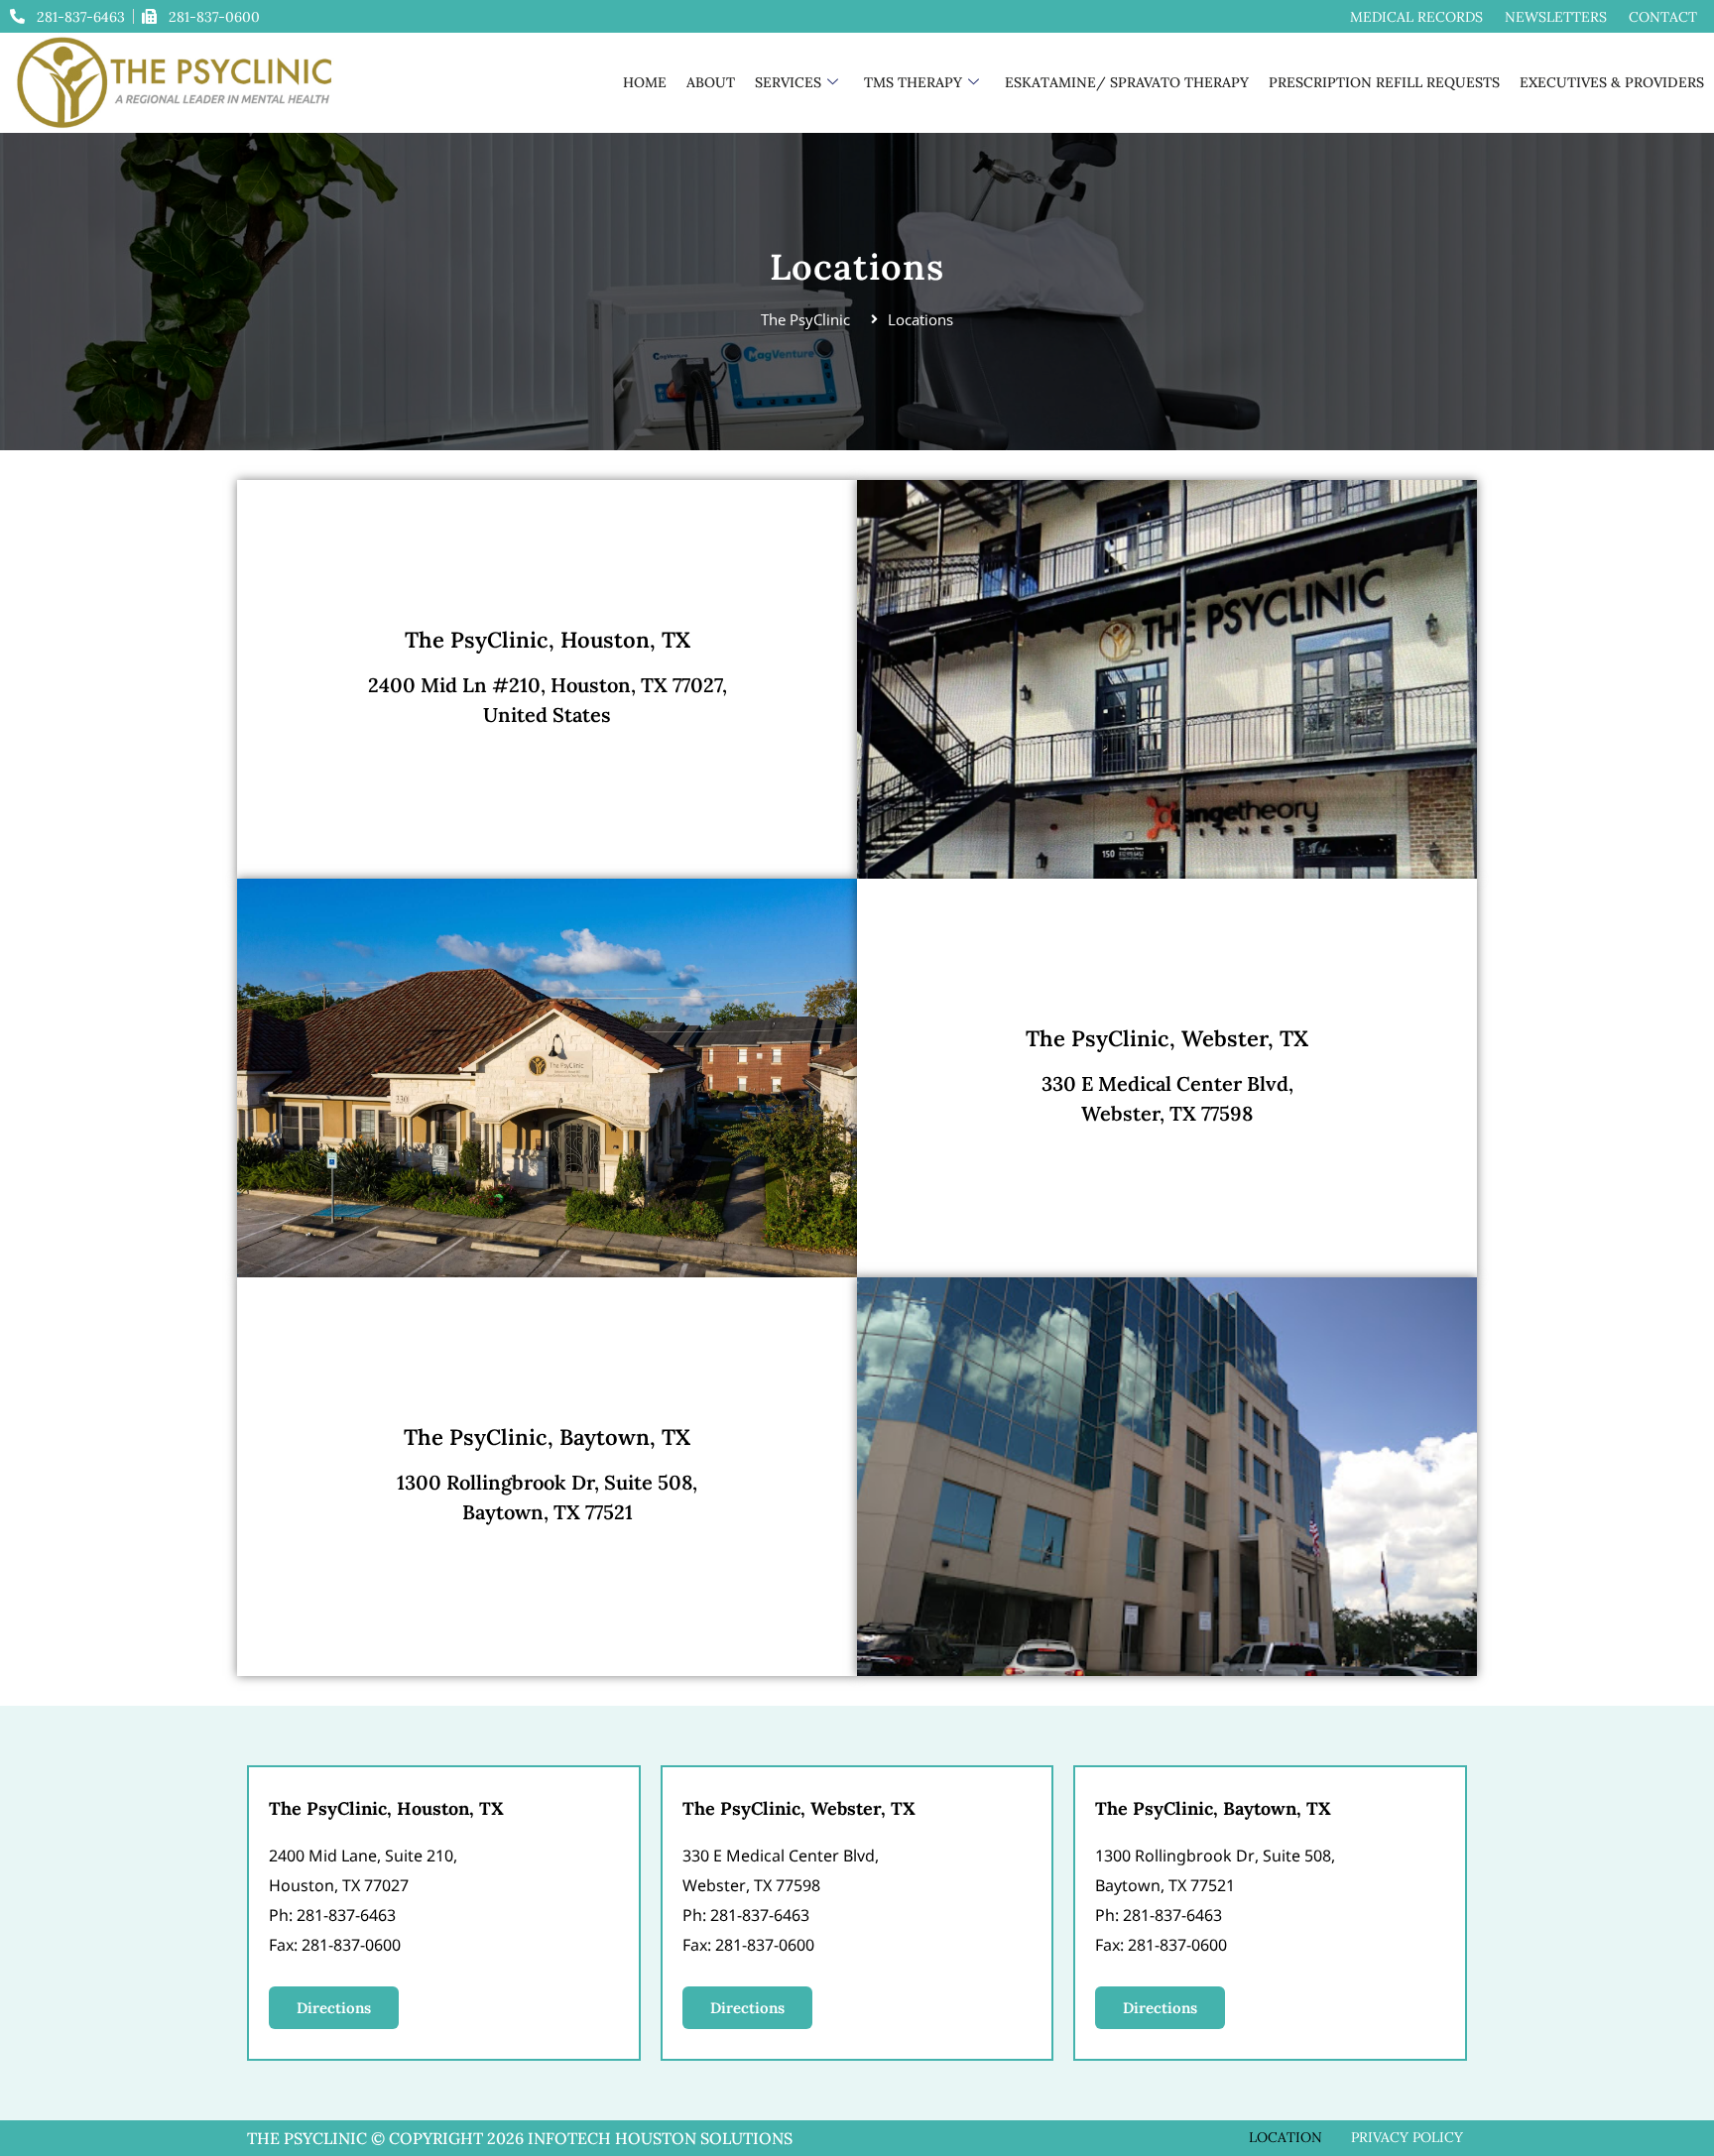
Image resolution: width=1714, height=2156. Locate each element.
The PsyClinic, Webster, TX (1167, 1038)
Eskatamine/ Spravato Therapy (1127, 82)
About (711, 82)
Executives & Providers (1612, 82)
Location (1285, 2137)
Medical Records (1416, 17)
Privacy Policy (1407, 2137)
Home (645, 82)
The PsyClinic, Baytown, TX (547, 1437)
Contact (1663, 17)
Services (788, 82)
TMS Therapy (913, 82)
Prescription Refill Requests (1384, 82)
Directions (334, 2008)
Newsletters (1556, 17)
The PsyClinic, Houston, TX (548, 640)
